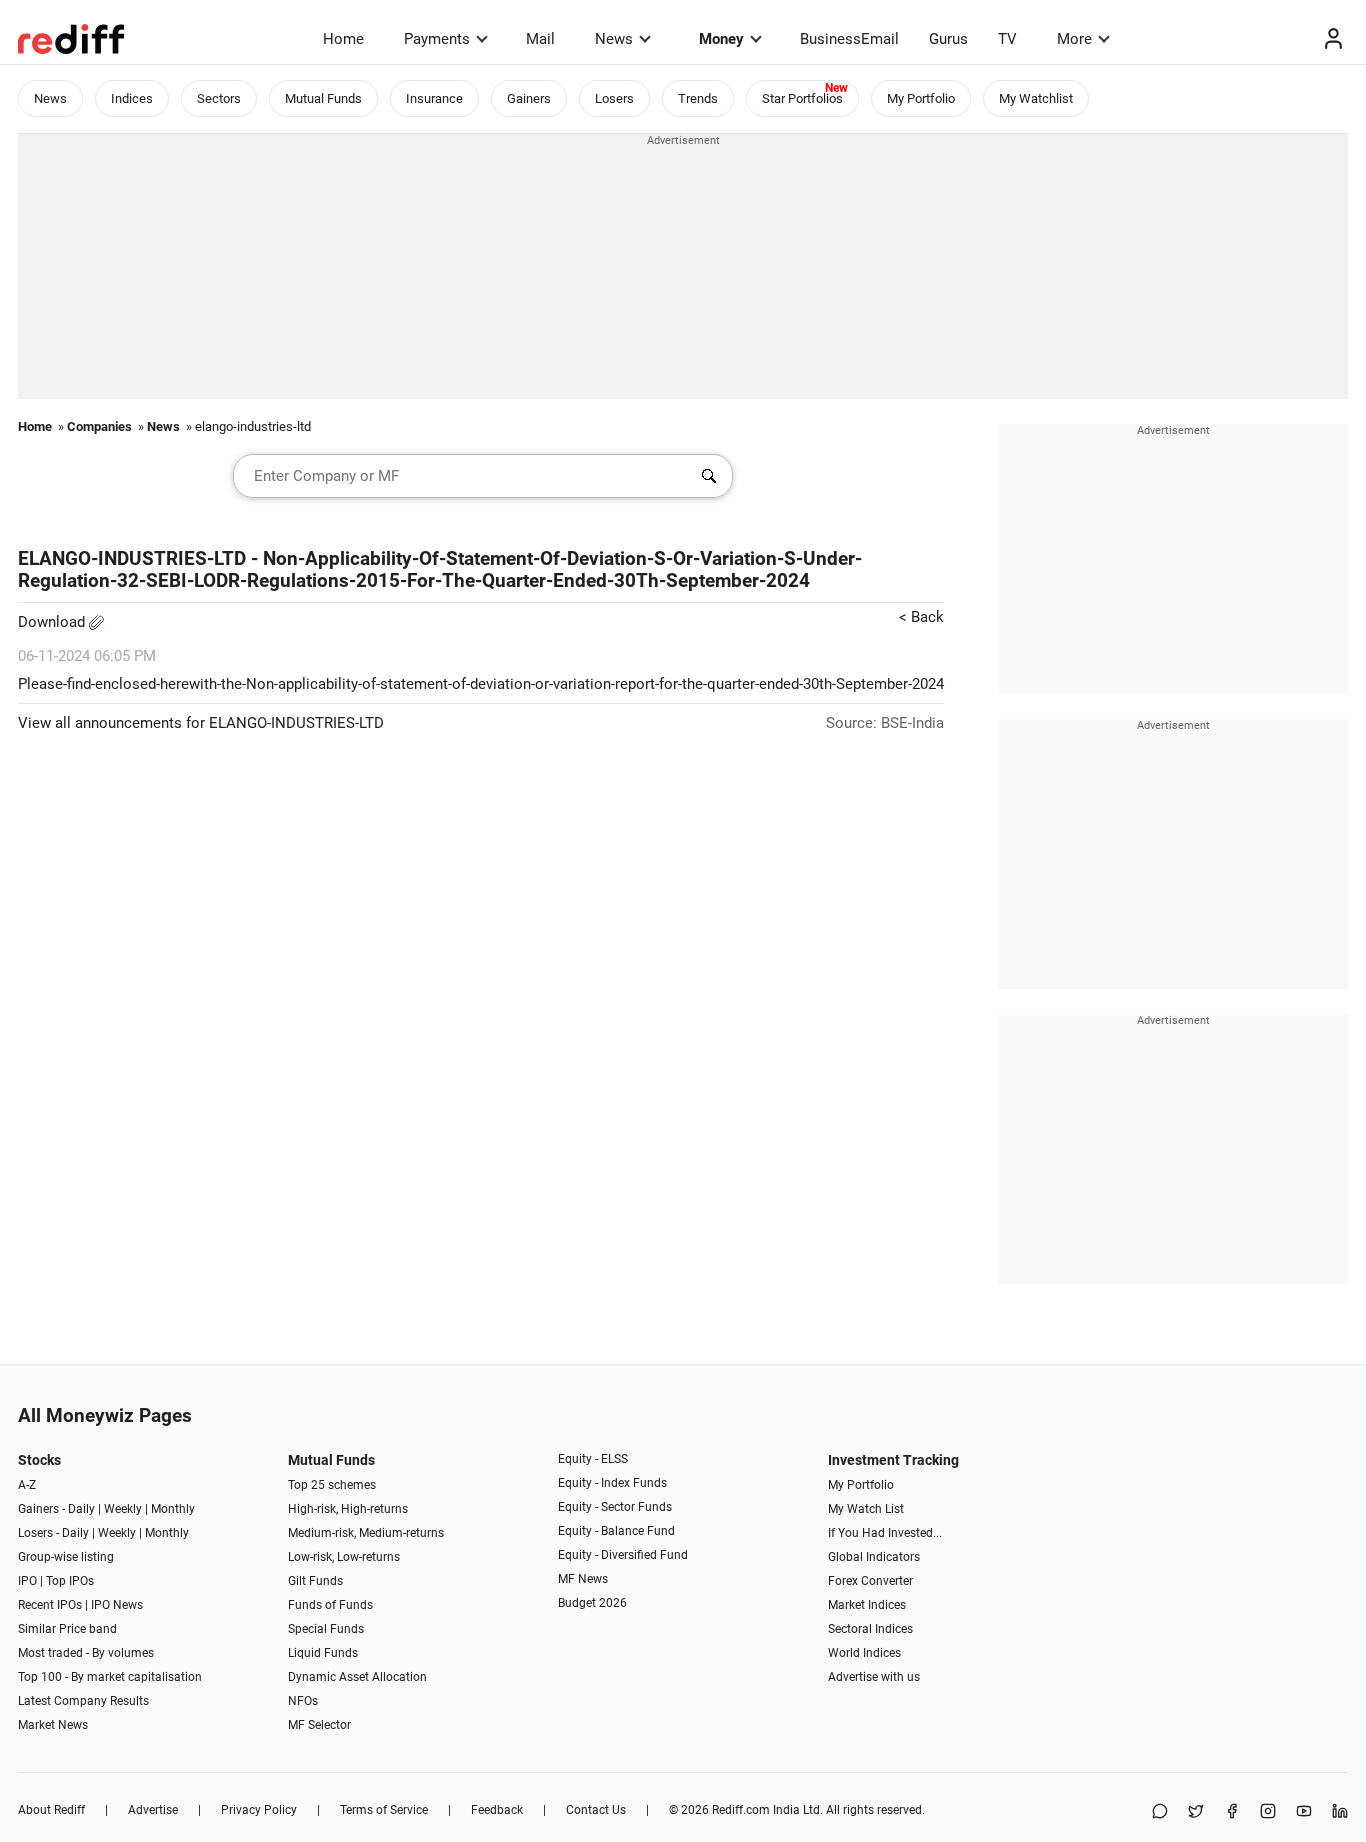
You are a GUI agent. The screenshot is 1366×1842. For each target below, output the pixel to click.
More (1074, 39)
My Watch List (866, 1509)
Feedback (497, 1810)
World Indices (864, 1653)
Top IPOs (70, 1581)
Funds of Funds (330, 1605)
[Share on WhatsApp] (1160, 1812)
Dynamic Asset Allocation (357, 1677)
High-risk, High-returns (348, 1509)
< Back (921, 617)
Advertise (153, 1810)
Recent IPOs (50, 1605)
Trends (698, 98)
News (614, 39)
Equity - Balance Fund (616, 1531)
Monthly (173, 1509)
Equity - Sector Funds (615, 1507)
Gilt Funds (315, 1581)
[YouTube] (1304, 1812)
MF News (583, 1579)
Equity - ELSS (593, 1459)
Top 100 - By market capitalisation (110, 1677)
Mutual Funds (323, 98)
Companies (99, 426)
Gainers (529, 98)
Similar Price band (67, 1629)
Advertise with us (874, 1677)
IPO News (117, 1605)
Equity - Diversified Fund (623, 1555)
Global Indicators (874, 1557)
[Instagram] (1268, 1812)
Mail (540, 39)
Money (721, 39)
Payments (437, 39)
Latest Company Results (83, 1701)
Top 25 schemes (332, 1485)
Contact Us (596, 1810)
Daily (81, 1509)
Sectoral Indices (870, 1629)
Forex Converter (870, 1581)
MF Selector (319, 1725)
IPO (27, 1581)
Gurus (948, 39)
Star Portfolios (802, 98)
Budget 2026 (592, 1603)
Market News (53, 1725)
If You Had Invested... (885, 1533)
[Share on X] (1196, 1812)
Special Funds (326, 1629)
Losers (614, 98)
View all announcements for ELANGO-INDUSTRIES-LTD (201, 723)
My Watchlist (1036, 98)
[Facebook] (1232, 1812)
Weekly (123, 1509)
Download (53, 622)
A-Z (27, 1485)
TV (1007, 39)
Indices (132, 98)
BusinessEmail (849, 39)
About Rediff (51, 1810)
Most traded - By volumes (86, 1653)
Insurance (434, 98)
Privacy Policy (259, 1810)
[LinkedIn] (1340, 1812)
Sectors (219, 98)
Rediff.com (741, 1810)
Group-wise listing (66, 1557)
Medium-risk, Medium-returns (366, 1533)
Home (343, 39)
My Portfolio (921, 98)
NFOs (303, 1701)
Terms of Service (384, 1810)
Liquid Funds (323, 1653)
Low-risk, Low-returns (344, 1557)
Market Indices (867, 1605)
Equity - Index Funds (612, 1483)
